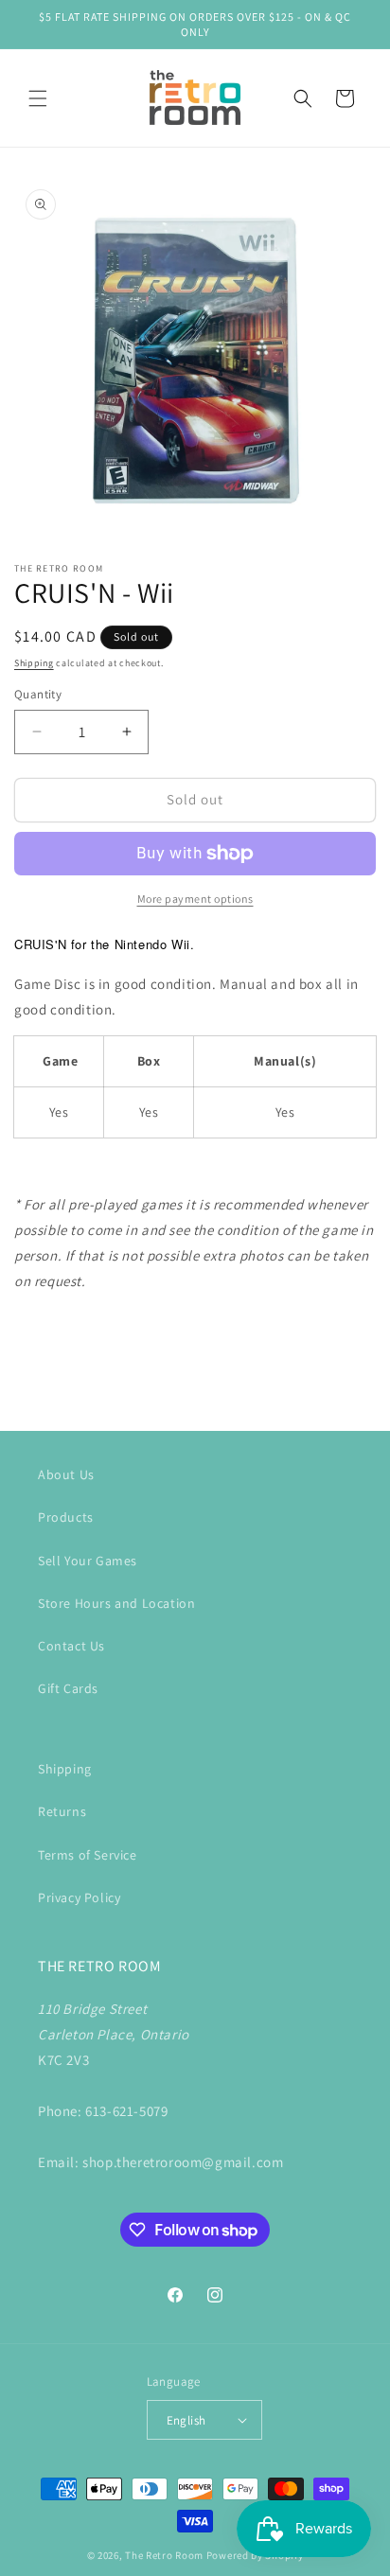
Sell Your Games (88, 1561)
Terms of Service (88, 1855)
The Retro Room (164, 2555)
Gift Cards (68, 1688)
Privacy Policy (79, 1897)
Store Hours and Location (116, 1603)
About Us (66, 1474)
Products (66, 1517)
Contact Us (71, 1646)
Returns (62, 1811)
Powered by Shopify (255, 2555)
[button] (38, 98)
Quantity (38, 694)
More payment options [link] (195, 899)
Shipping (34, 663)
